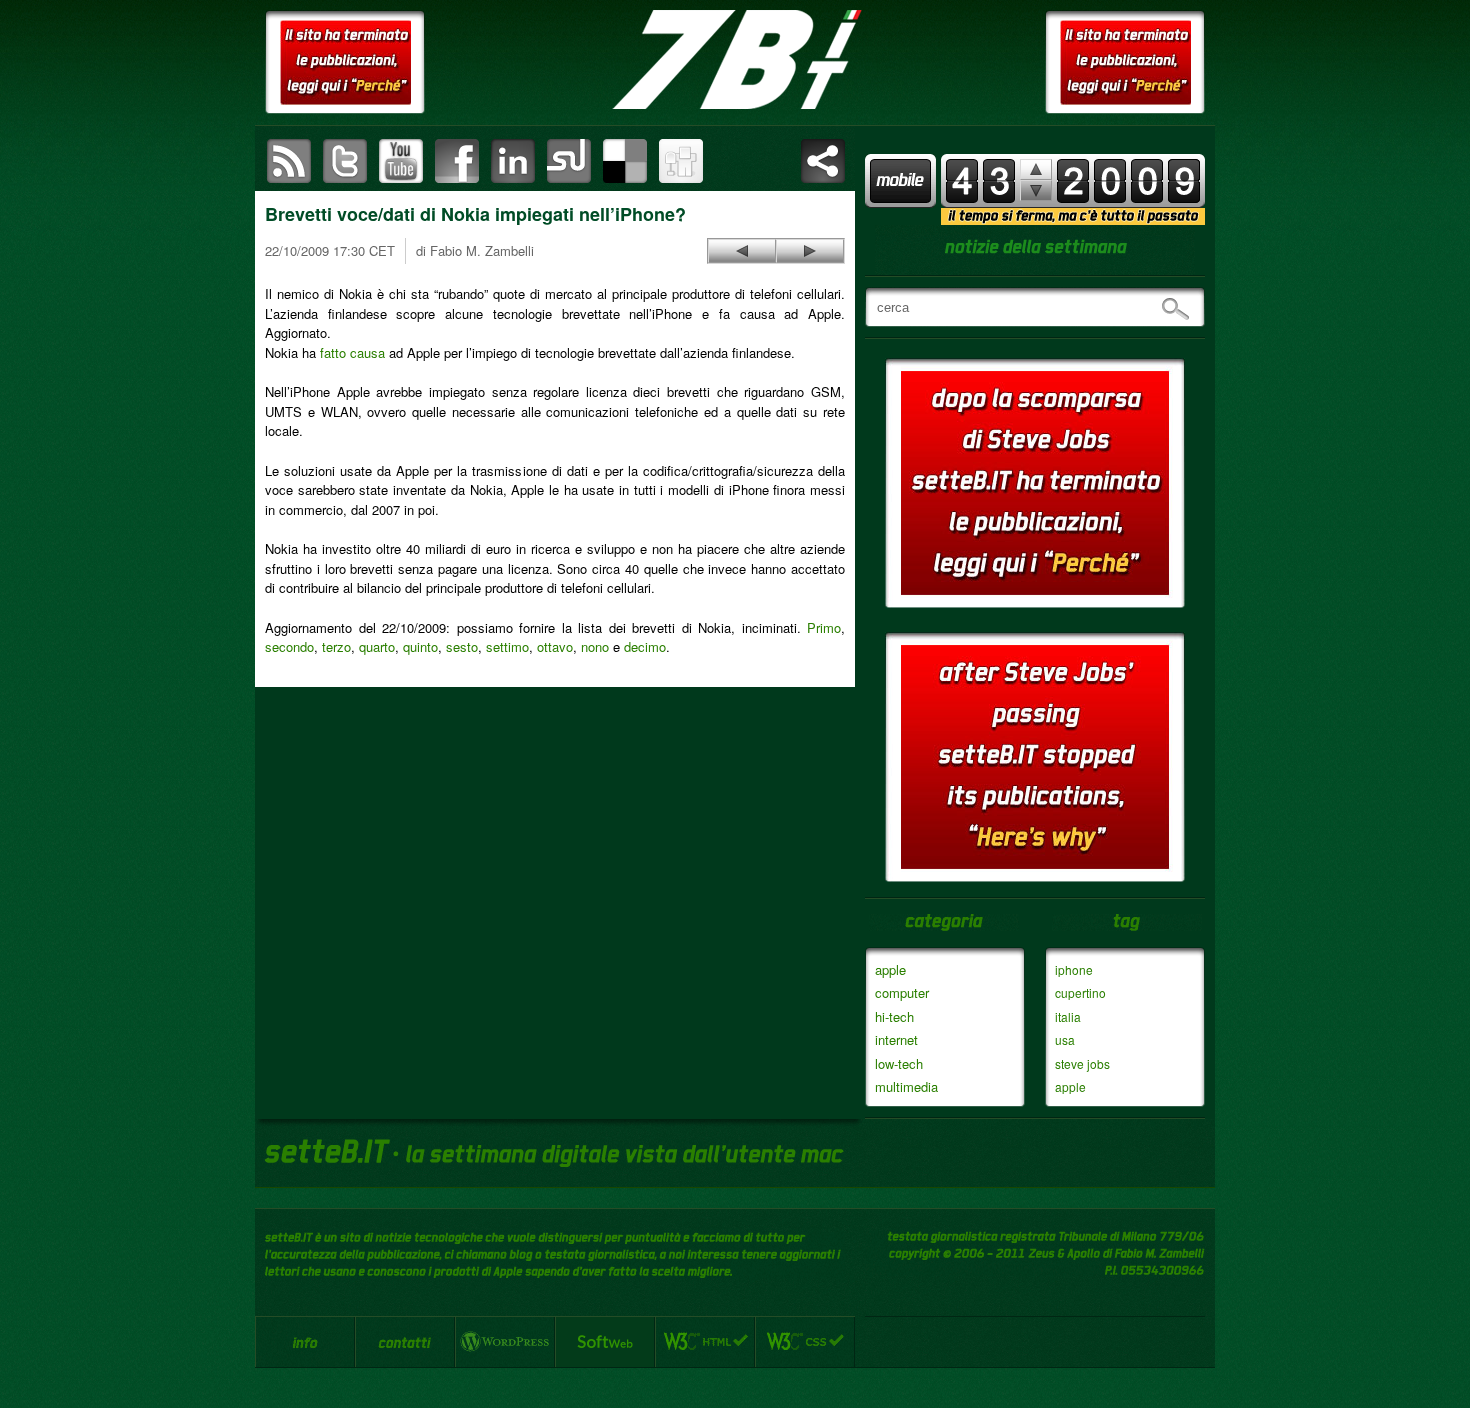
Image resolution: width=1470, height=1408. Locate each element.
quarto (377, 646)
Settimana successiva (1036, 169)
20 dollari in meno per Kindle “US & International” (810, 251)
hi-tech (894, 1016)
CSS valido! (805, 1342)
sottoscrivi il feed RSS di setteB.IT (289, 161)
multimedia (906, 1086)
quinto (420, 646)
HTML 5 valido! (705, 1342)
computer (902, 992)
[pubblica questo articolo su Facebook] (457, 161)
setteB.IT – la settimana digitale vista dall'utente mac (735, 60)
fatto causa (352, 352)
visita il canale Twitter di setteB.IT (345, 161)
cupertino (1080, 992)
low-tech (899, 1063)
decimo (645, 646)
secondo (289, 646)
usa (1065, 1039)
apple (890, 969)
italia (1068, 1016)
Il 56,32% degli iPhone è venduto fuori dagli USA (742, 251)
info (305, 1342)
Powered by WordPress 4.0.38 (505, 1342)
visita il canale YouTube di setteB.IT (401, 161)
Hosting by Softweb (605, 1342)
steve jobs (1082, 1063)
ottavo (555, 646)
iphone (1074, 969)
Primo (824, 627)
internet (896, 1039)
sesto (462, 646)
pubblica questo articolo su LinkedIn (513, 161)
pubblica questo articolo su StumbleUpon (569, 161)
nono (595, 646)
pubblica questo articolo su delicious (625, 161)
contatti (405, 1342)
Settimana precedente (1036, 190)
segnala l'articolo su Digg (681, 161)
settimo (507, 646)
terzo (336, 646)
